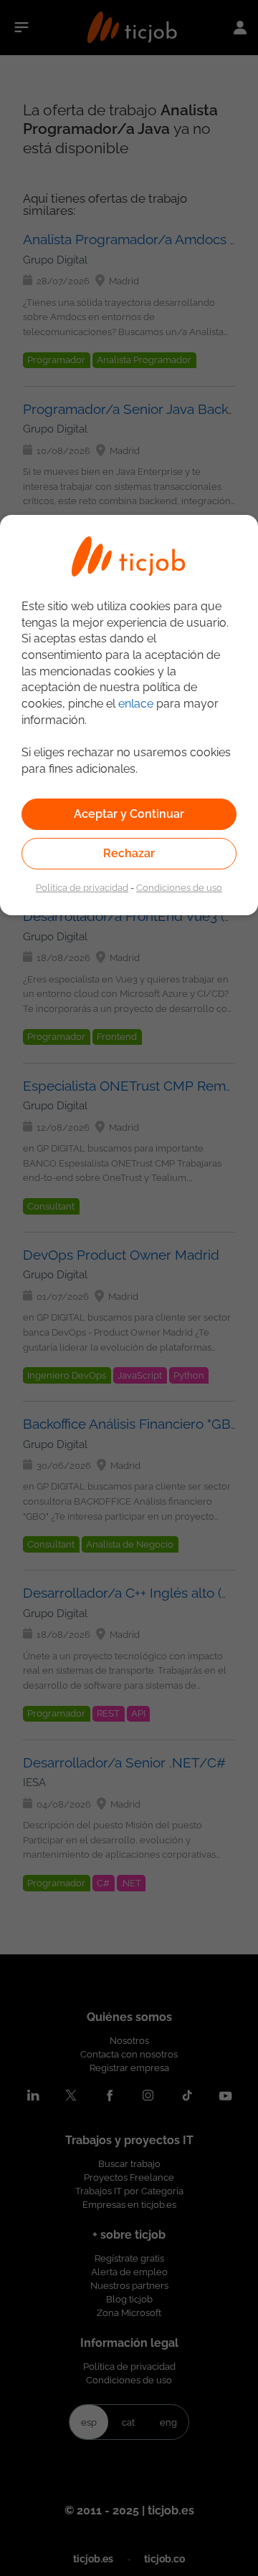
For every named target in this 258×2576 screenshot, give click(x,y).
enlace (136, 704)
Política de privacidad (82, 887)
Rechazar (129, 853)
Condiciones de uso (179, 887)
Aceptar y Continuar (129, 814)
